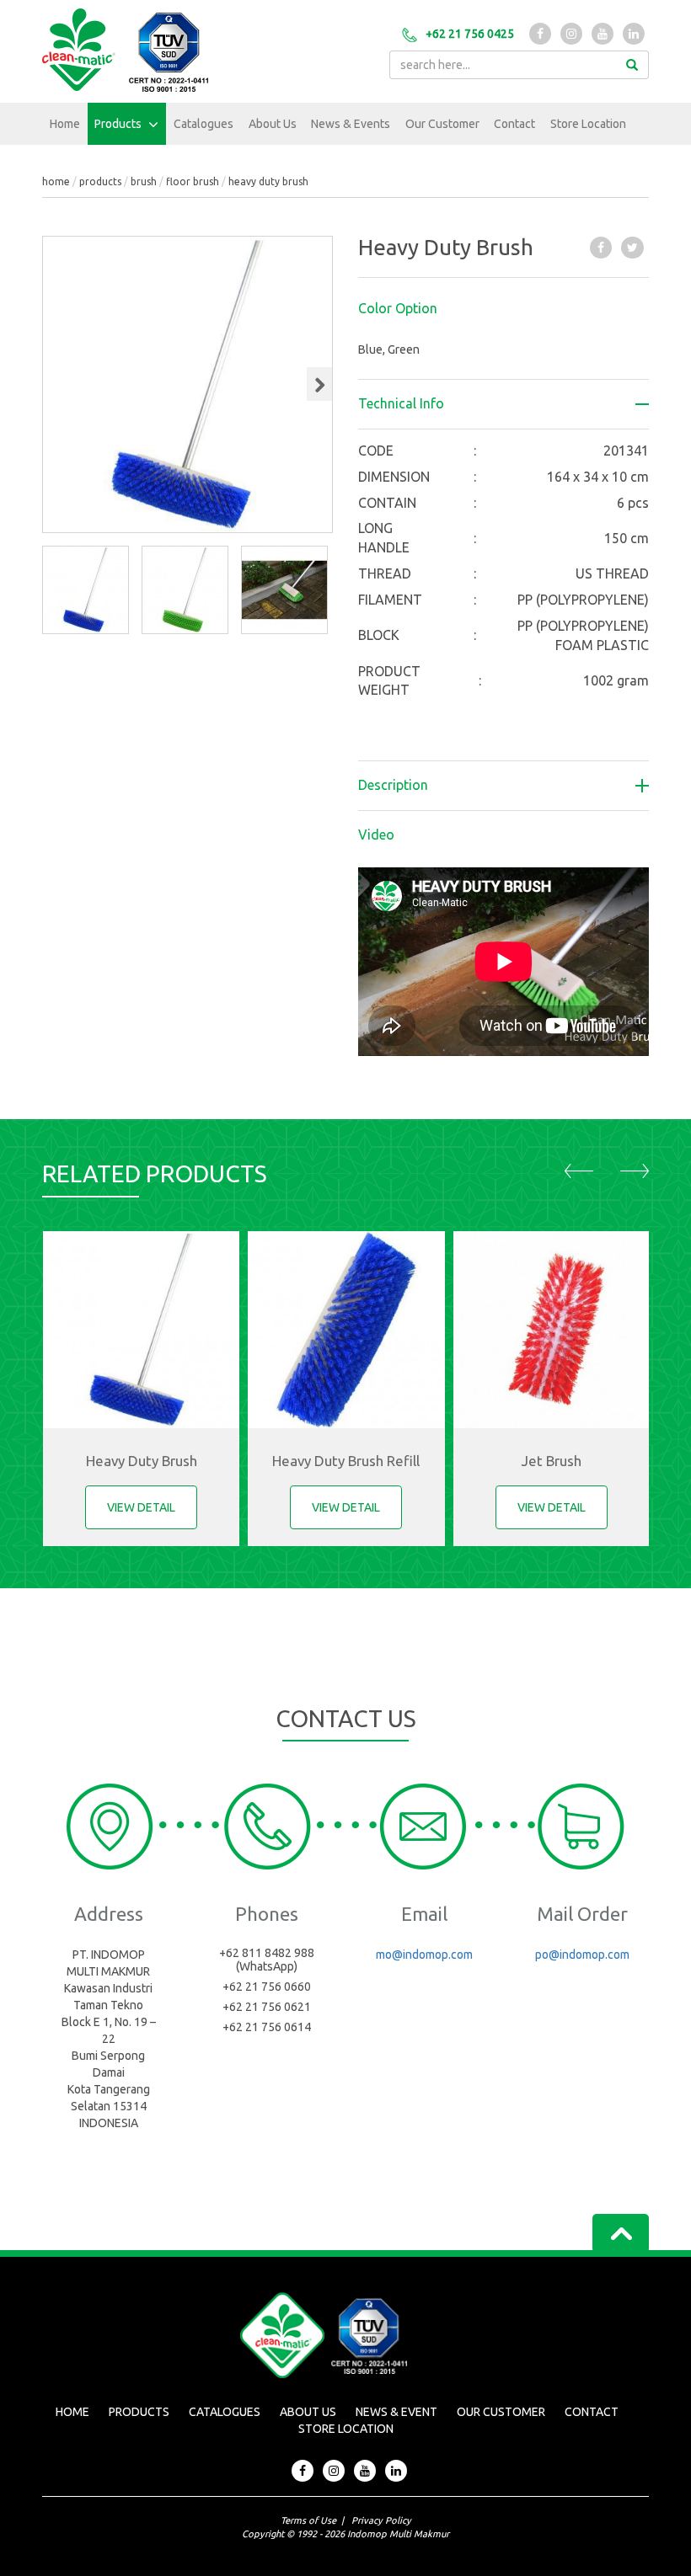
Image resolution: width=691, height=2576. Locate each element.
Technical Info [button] (401, 404)
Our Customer (442, 124)
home (56, 181)
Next (323, 400)
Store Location (588, 124)
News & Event (396, 2412)
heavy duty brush (268, 181)
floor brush (193, 181)
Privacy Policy (381, 2520)
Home (65, 124)
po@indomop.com (582, 1955)
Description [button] (393, 785)
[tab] (504, 309)
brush (144, 181)
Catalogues (204, 124)
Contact (514, 124)
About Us (273, 124)
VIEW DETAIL (141, 1507)
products (100, 181)
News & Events (351, 124)
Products (119, 124)
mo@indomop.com (424, 1955)
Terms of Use (308, 2520)
